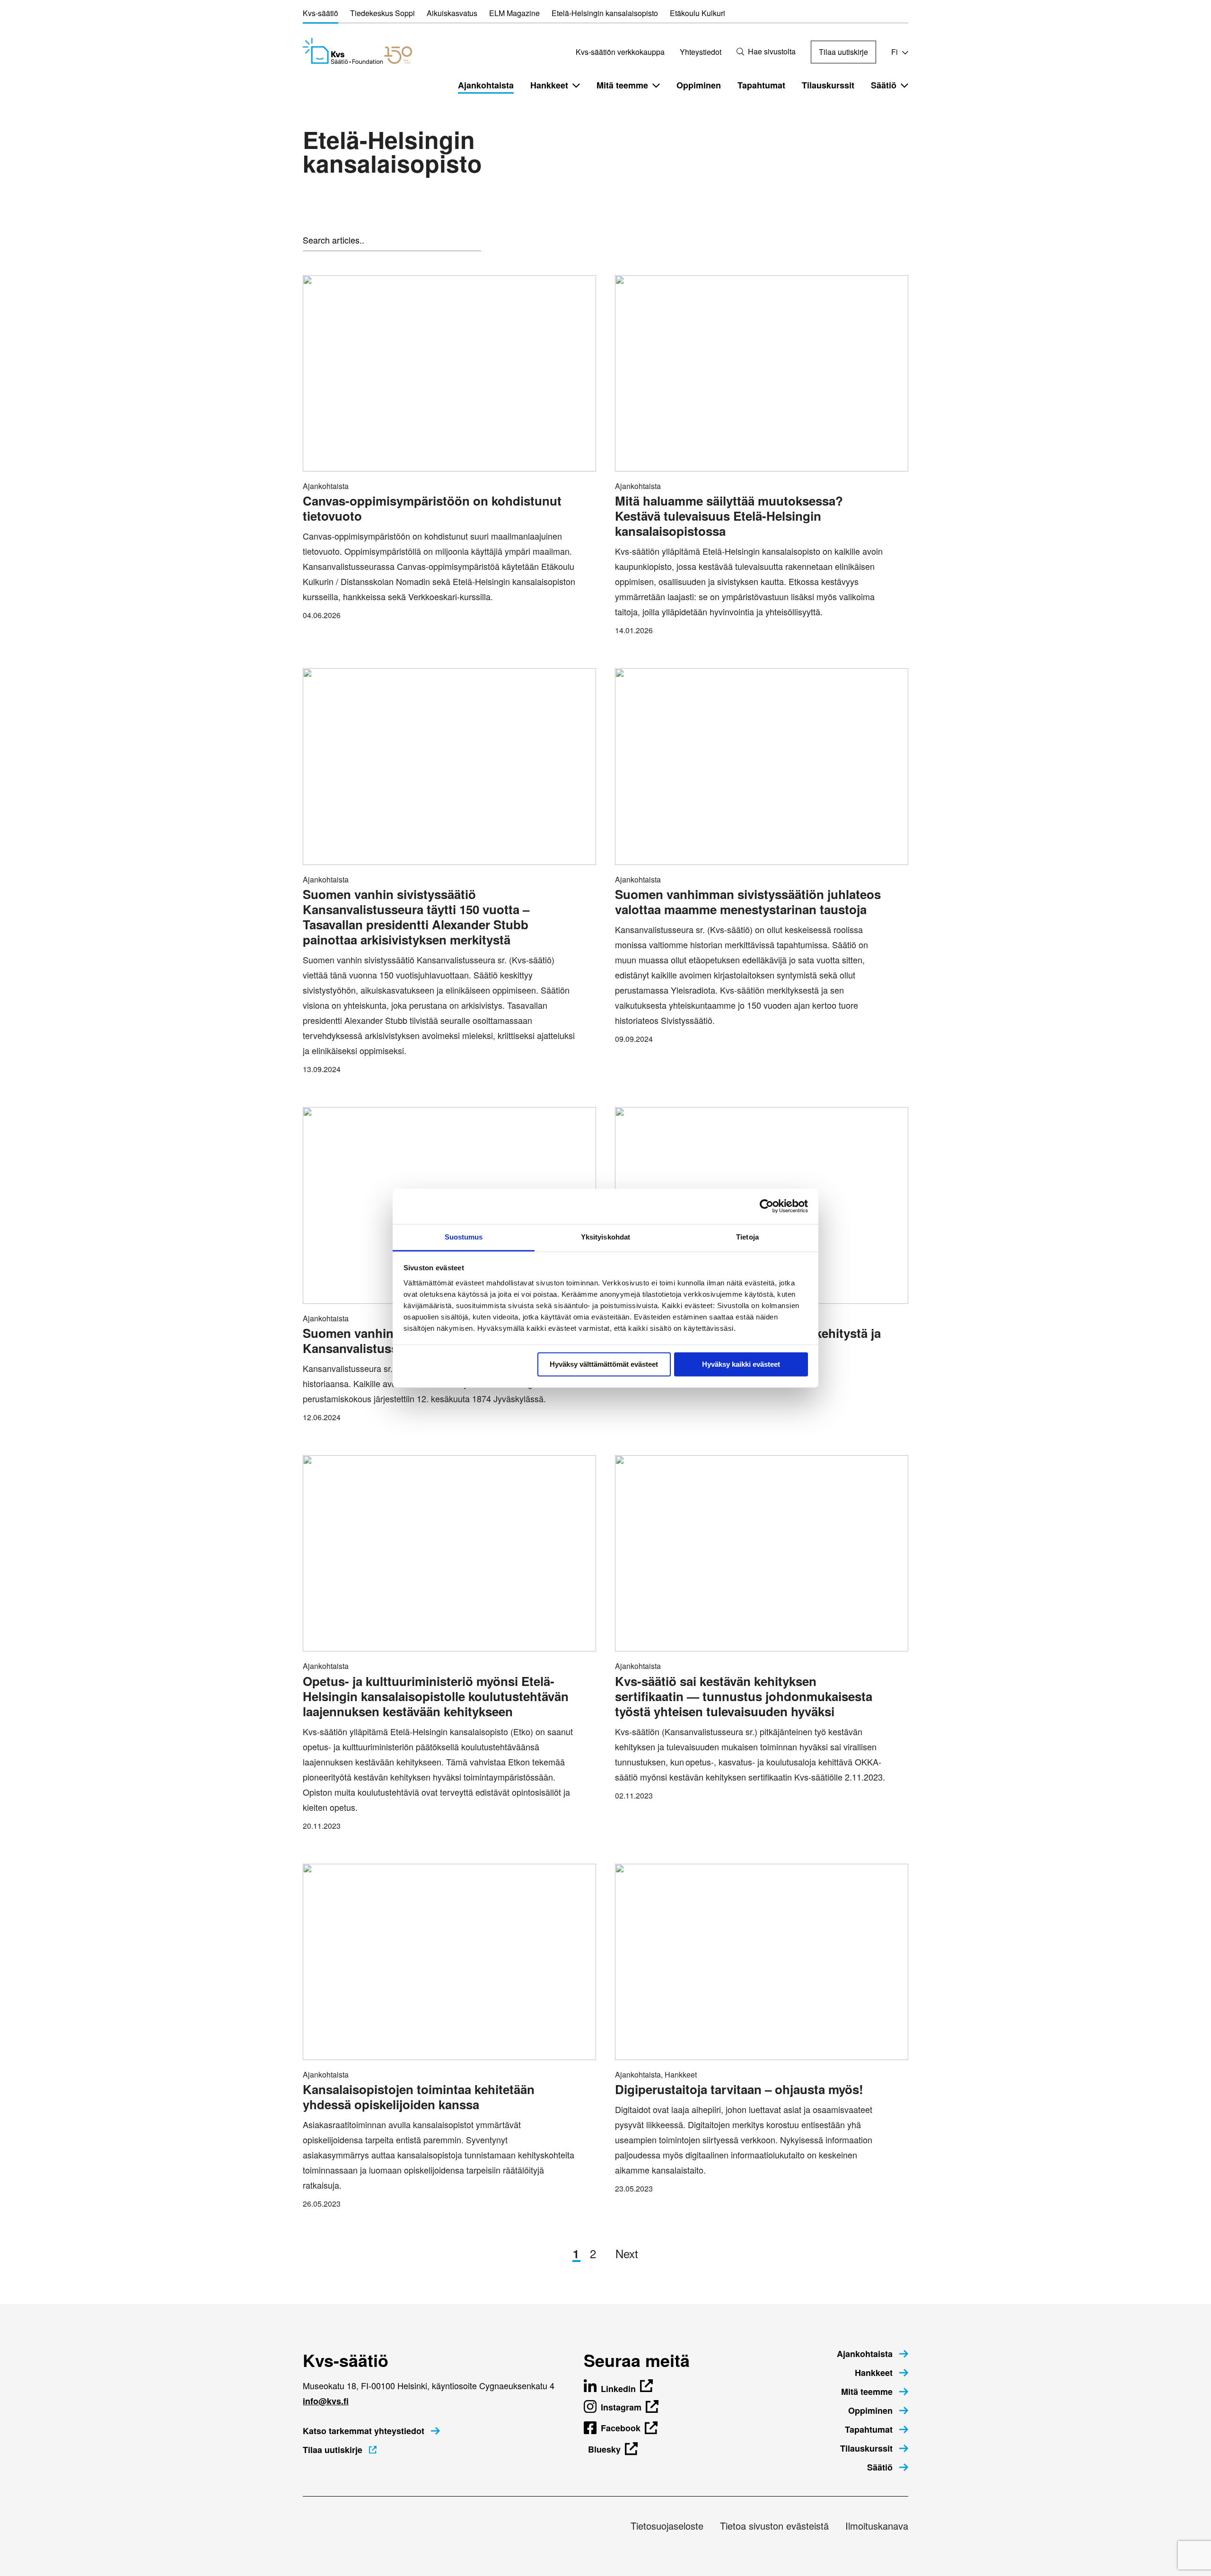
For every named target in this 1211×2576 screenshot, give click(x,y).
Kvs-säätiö (320, 13)
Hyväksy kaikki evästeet (741, 1364)
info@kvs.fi (326, 2401)
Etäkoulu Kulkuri (698, 13)
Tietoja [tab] (747, 1237)
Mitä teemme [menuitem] (622, 85)
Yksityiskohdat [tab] (605, 1237)
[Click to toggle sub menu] (576, 85)
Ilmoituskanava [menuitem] (877, 2526)
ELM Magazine (514, 13)
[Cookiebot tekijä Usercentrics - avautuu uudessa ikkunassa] (767, 1206)
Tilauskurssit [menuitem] (828, 85)
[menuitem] (873, 2354)
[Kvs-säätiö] (357, 51)
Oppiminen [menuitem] (699, 85)
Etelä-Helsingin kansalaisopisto (605, 13)
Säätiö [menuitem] (884, 85)
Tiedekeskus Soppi (382, 13)
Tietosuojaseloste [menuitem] (667, 2526)
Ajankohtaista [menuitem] (486, 85)
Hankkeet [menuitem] (549, 85)
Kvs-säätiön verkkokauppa (620, 52)
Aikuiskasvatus (452, 13)
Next (627, 2253)
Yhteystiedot (701, 52)
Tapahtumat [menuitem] (761, 85)
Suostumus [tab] (464, 1237)
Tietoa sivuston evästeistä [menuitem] (774, 2526)
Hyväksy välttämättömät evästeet (604, 1364)
